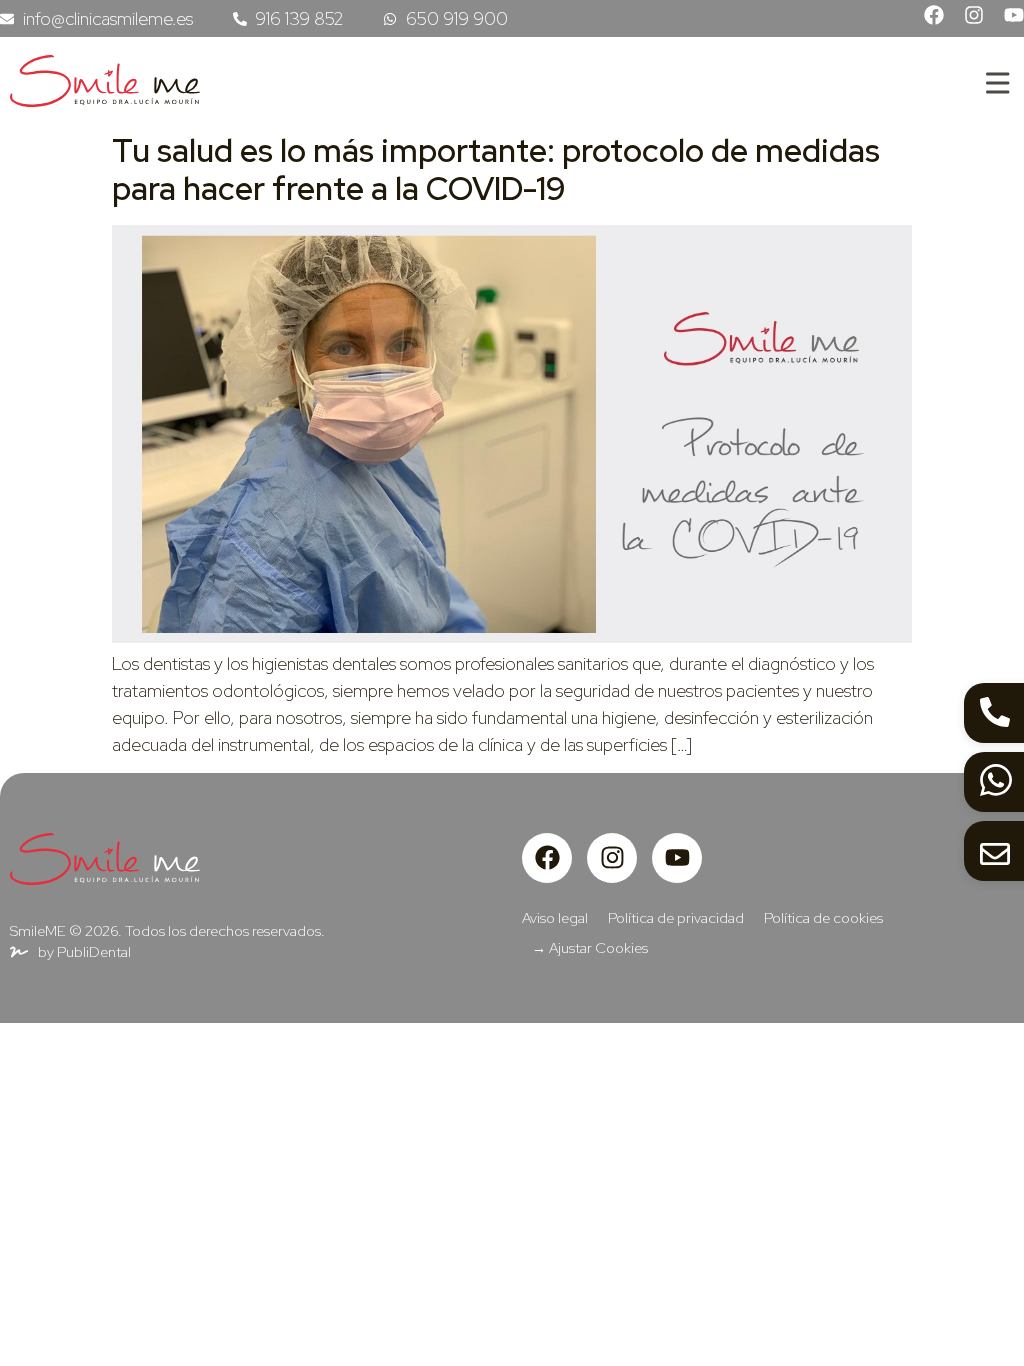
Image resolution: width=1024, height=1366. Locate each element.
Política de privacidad (676, 917)
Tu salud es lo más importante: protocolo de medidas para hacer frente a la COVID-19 (496, 169)
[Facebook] (934, 15)
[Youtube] (1014, 15)
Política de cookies (823, 917)
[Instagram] (974, 15)
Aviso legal (555, 917)
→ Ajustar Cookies (590, 947)
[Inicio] (105, 100)
